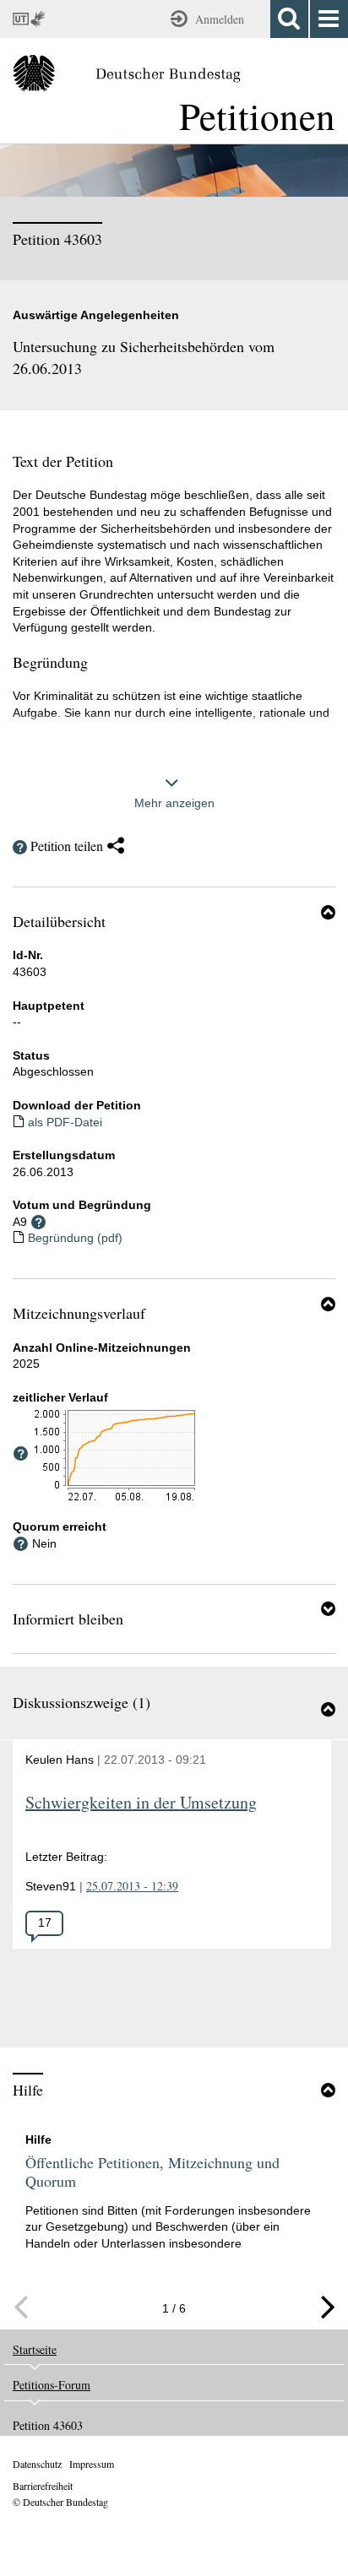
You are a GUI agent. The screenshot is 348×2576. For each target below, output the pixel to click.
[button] (328, 912)
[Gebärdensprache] (40, 19)
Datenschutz (37, 2464)
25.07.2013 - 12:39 (132, 1886)
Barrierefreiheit (43, 2486)
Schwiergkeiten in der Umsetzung (141, 1803)
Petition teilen (67, 846)
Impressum (92, 2464)
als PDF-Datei (65, 1122)
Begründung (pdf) (75, 1238)
